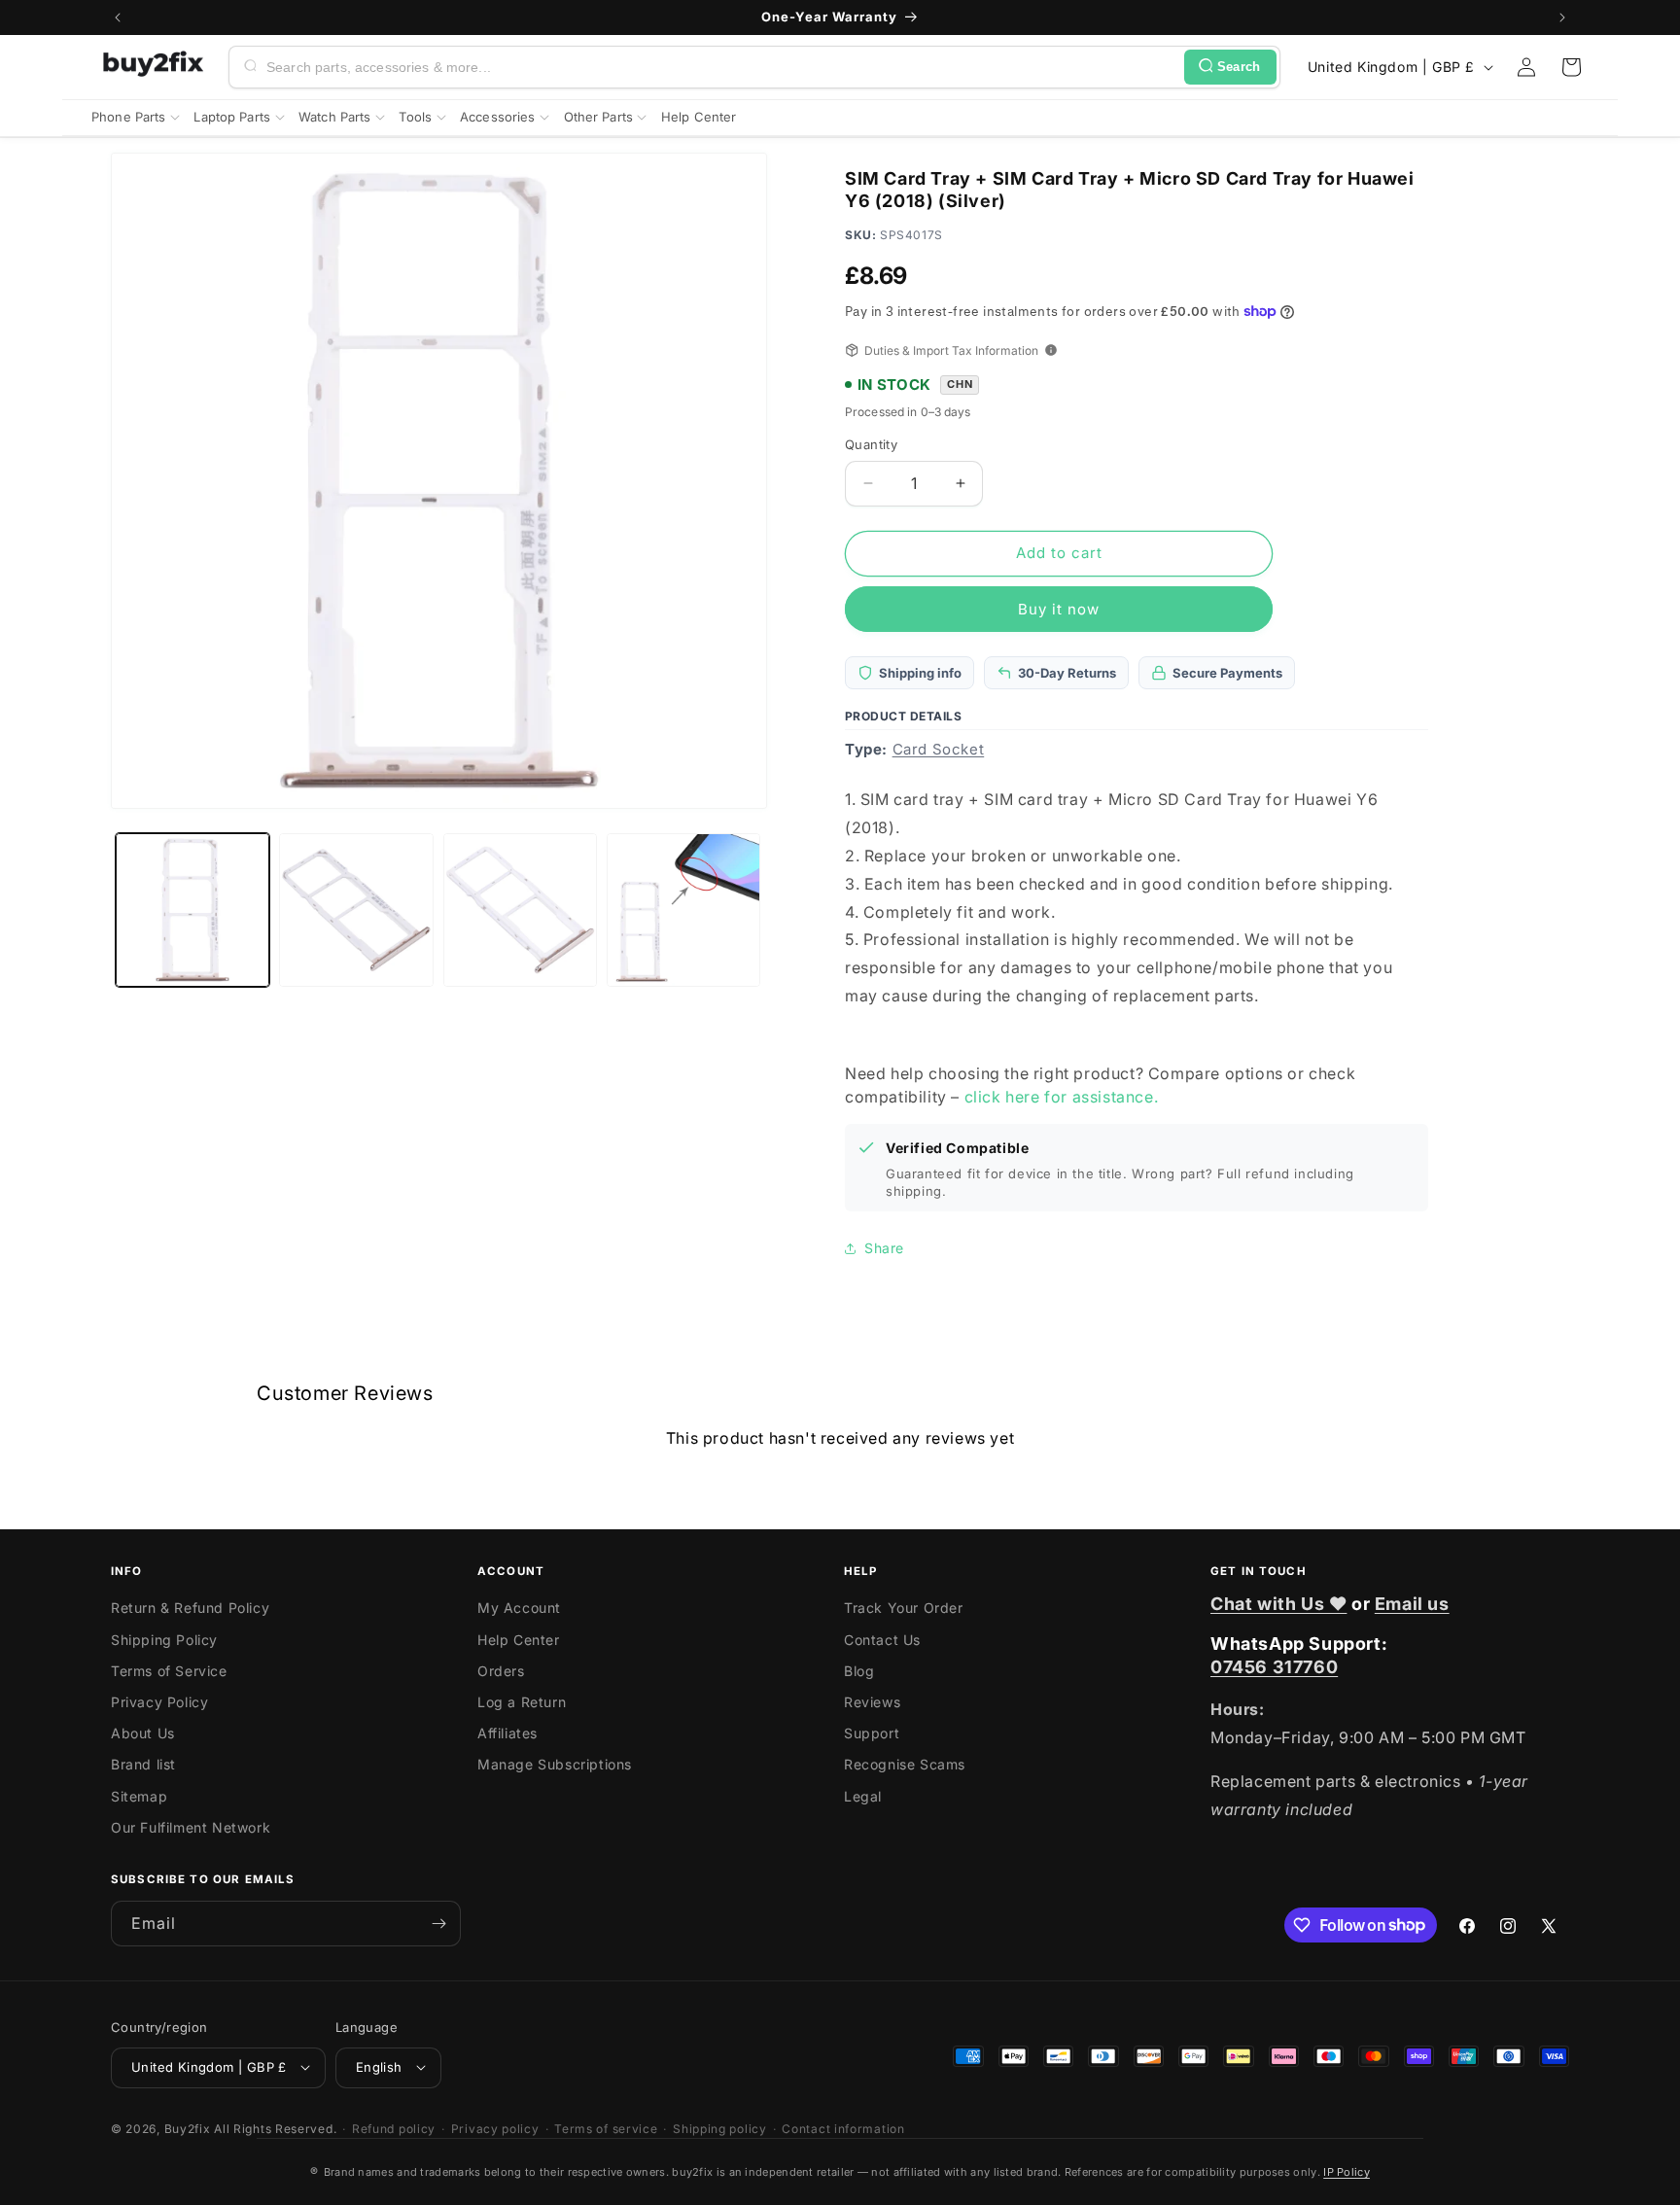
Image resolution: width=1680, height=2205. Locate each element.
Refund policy (394, 2128)
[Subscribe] (438, 1924)
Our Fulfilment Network (191, 1827)
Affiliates (507, 1733)
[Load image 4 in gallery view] (683, 910)
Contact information (843, 2128)
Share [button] (884, 1248)
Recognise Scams (905, 1765)
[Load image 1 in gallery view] (192, 910)
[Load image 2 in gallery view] (356, 910)
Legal (863, 1796)
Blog (859, 1671)
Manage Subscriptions (555, 1765)
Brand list (143, 1765)
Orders (501, 1671)
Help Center (519, 1640)
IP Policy (1347, 2172)
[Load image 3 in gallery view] (520, 910)
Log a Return (522, 1702)
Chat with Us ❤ (1278, 1604)
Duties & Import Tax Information (951, 350)
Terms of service (606, 2128)
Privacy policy (495, 2128)
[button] (1571, 67)
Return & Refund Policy (190, 1609)
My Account (519, 1609)
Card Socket (939, 749)
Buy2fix (188, 2128)
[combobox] (721, 67)
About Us (143, 1733)
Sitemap (139, 1796)
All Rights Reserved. (275, 2128)
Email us (1412, 1604)
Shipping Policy (164, 1640)
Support (872, 1733)
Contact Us (882, 1640)
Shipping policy (720, 2128)
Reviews (872, 1702)
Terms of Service (169, 1671)
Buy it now (1059, 609)
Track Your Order (904, 1609)
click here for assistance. (1062, 1097)
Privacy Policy (159, 1702)
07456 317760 (1274, 1667)
